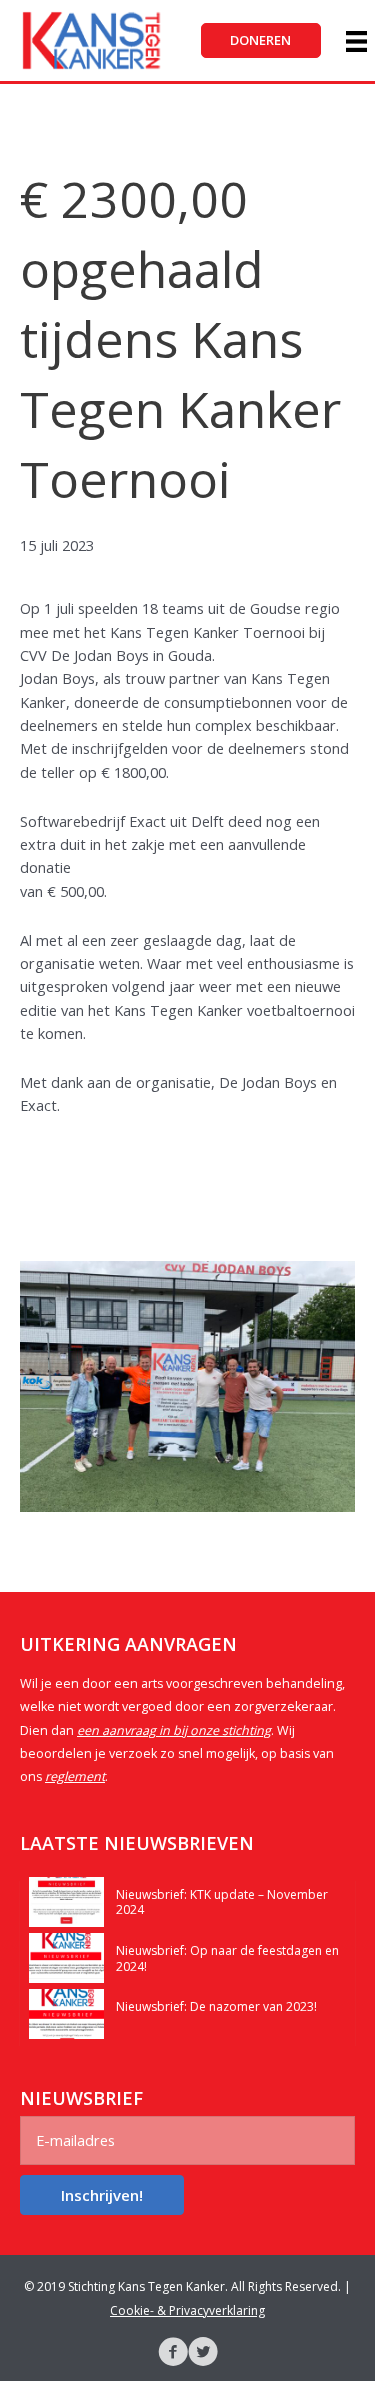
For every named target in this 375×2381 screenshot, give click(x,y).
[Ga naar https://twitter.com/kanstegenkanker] (203, 2354)
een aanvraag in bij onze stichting (174, 1730)
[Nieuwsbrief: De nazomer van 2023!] (66, 2012)
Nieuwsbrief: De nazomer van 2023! (216, 2006)
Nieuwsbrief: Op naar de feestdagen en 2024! (227, 1958)
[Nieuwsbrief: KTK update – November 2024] (66, 1900)
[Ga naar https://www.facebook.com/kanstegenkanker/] (173, 2354)
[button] (261, 40)
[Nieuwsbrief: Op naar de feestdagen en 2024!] (66, 1956)
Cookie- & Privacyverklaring (187, 2310)
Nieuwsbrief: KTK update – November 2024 (222, 1902)
